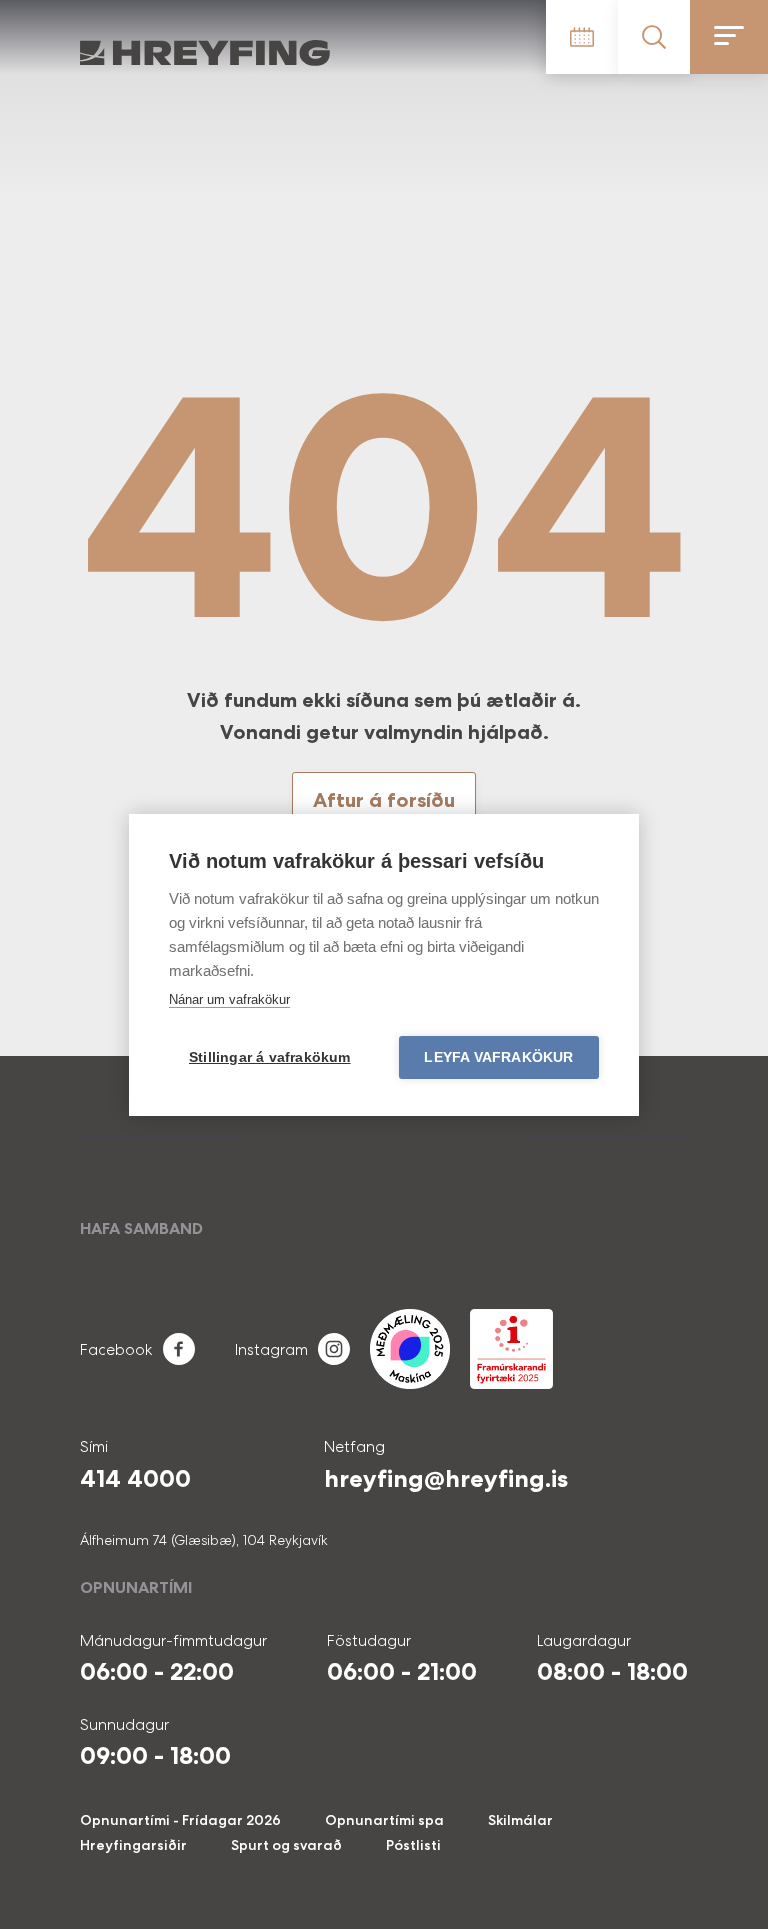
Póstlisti (413, 1845)
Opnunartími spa (384, 1820)
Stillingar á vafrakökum (270, 1057)
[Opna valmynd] (729, 37)
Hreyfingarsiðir (133, 1845)
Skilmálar (520, 1820)
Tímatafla (582, 37)
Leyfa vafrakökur (498, 1057)
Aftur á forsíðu (384, 800)
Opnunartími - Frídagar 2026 (180, 1820)
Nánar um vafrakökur (229, 999)
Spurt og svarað (286, 1845)
